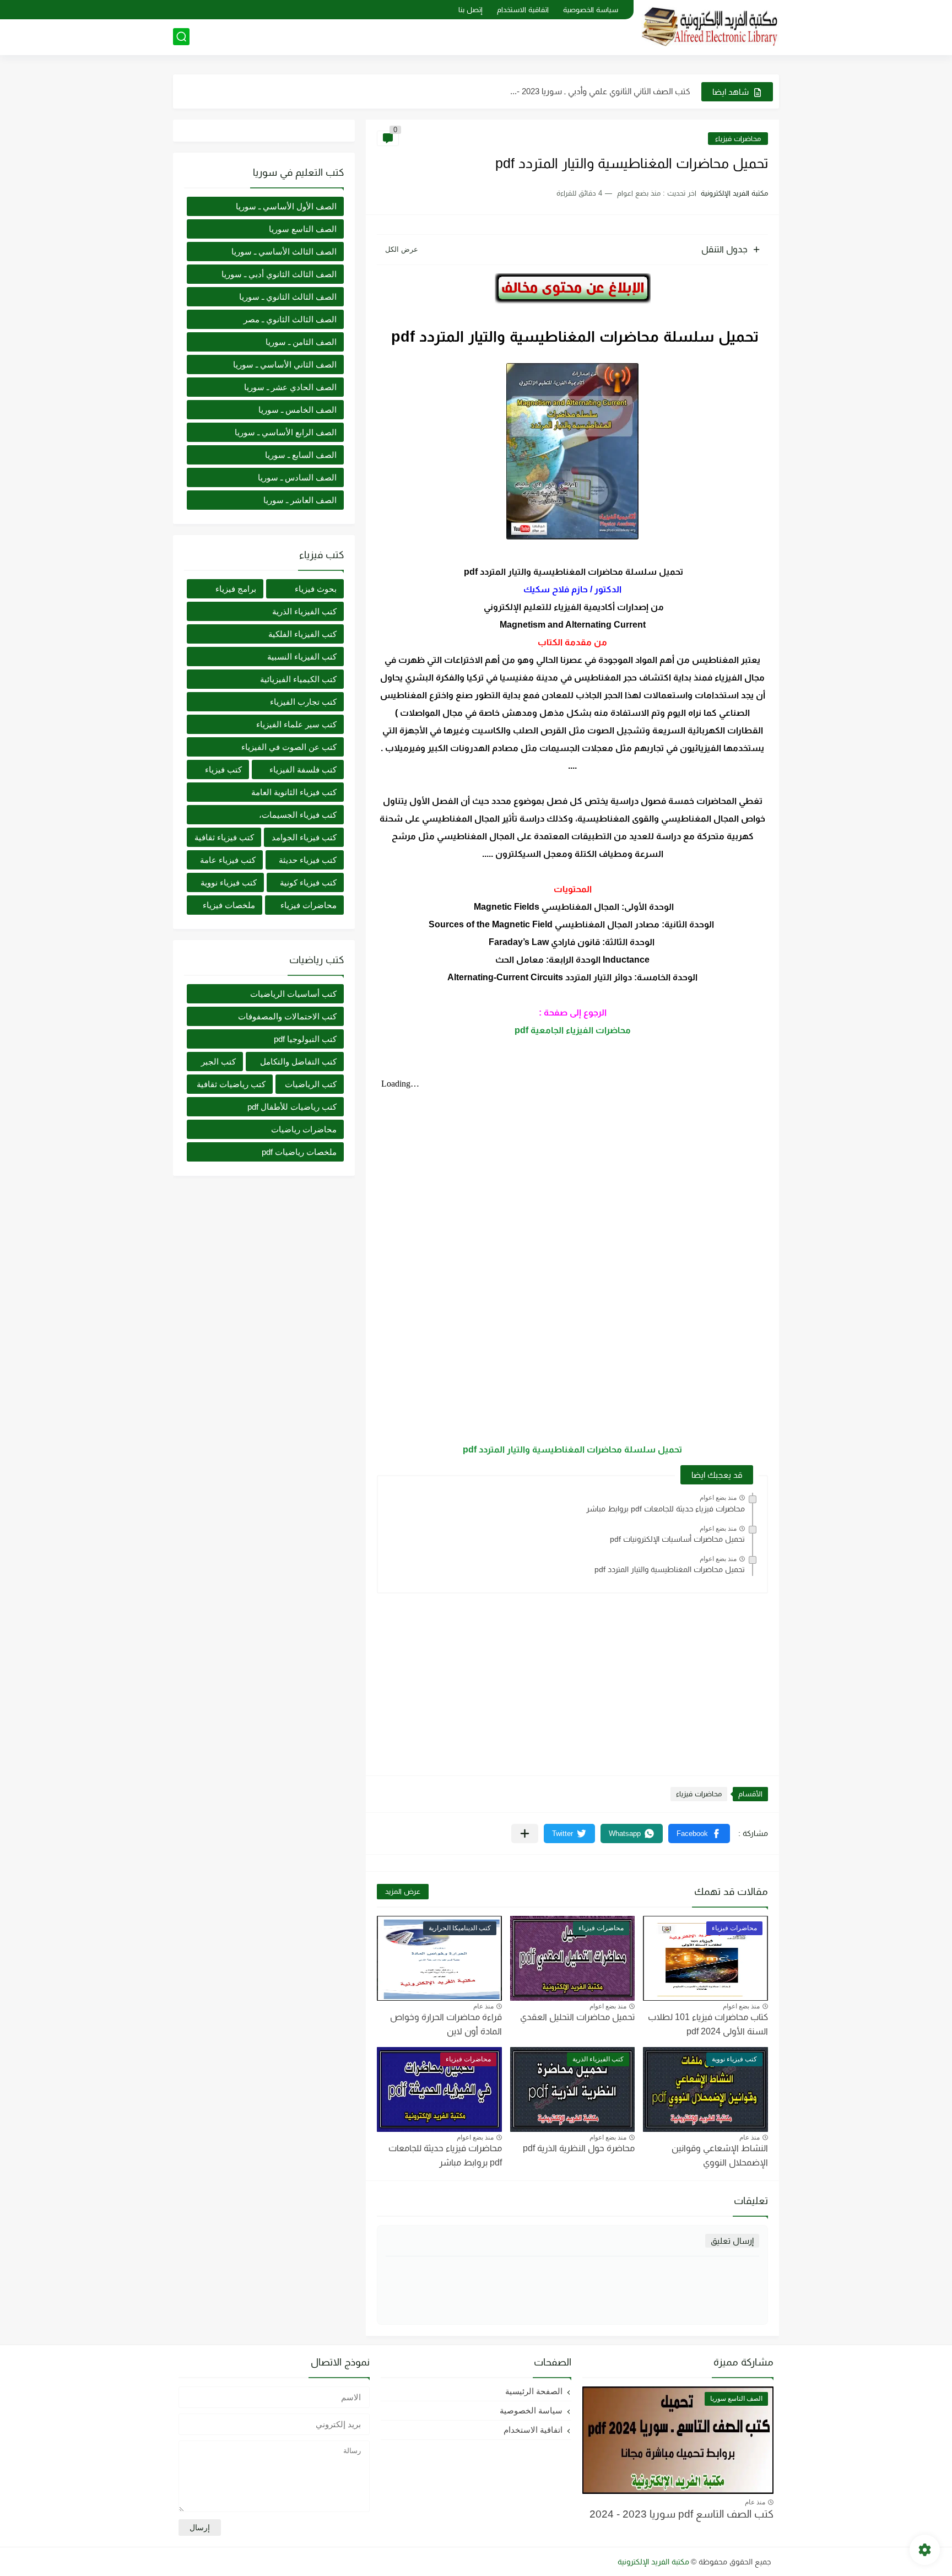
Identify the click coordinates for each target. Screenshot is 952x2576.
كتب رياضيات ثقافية (231, 1084)
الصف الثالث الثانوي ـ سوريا (288, 297)
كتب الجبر (218, 1062)
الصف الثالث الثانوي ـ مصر (290, 319)
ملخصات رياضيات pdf (299, 1152)
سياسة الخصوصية (591, 10)
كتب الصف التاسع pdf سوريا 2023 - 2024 (681, 2514)
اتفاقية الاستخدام (523, 10)
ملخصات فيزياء (229, 905)
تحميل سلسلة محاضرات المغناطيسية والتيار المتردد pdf (572, 1449)
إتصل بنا (470, 10)
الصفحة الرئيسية (534, 2391)
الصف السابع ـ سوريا (301, 455)
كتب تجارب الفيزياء (303, 702)
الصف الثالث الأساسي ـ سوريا (284, 252)
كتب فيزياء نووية (229, 882)
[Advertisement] (572, 1679)
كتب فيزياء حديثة (308, 860)
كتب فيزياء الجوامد (304, 837)
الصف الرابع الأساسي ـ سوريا (286, 432)
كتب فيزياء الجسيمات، (298, 815)
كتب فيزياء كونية (308, 882)
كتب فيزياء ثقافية (224, 837)
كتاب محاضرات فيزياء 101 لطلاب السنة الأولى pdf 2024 (708, 2024)
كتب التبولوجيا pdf (305, 1039)
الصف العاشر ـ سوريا (300, 500)
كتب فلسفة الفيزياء (303, 769)
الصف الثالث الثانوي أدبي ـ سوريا (279, 274)
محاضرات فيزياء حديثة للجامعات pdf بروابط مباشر (666, 1509)
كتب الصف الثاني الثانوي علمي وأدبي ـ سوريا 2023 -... (600, 91)
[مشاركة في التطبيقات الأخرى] (525, 1834)
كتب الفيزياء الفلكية (302, 634)
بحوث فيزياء (316, 589)
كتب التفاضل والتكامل (298, 1062)
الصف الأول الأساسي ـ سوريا (286, 206)
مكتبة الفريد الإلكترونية (653, 2562)
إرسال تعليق (732, 2241)
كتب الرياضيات (311, 1084)
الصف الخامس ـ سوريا (297, 410)
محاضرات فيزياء (738, 139)
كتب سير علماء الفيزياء (296, 724)
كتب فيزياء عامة (228, 860)
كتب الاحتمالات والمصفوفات (287, 1016)
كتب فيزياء (223, 769)
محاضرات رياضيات (304, 1129)
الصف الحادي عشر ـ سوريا (290, 387)
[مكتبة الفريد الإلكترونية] (710, 27)
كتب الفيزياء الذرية (304, 611)
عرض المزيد (403, 1891)
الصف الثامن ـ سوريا (301, 342)
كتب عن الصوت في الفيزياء (289, 747)
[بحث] (181, 37)
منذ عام (483, 2006)
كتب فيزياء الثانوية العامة (294, 792)
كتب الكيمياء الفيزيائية (298, 679)
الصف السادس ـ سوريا (297, 477)
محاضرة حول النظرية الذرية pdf (579, 2148)
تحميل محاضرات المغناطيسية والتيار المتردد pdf (670, 1569)
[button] (699, 1834)
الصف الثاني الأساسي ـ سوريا (285, 364)
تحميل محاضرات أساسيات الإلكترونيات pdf (677, 1539)
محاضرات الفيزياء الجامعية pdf (573, 1030)
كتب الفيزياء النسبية (302, 657)
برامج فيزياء (236, 589)
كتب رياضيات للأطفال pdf (292, 1107)
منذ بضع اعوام (718, 1498)
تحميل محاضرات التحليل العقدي (577, 2017)
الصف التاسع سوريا (303, 229)
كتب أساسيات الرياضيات (293, 994)
